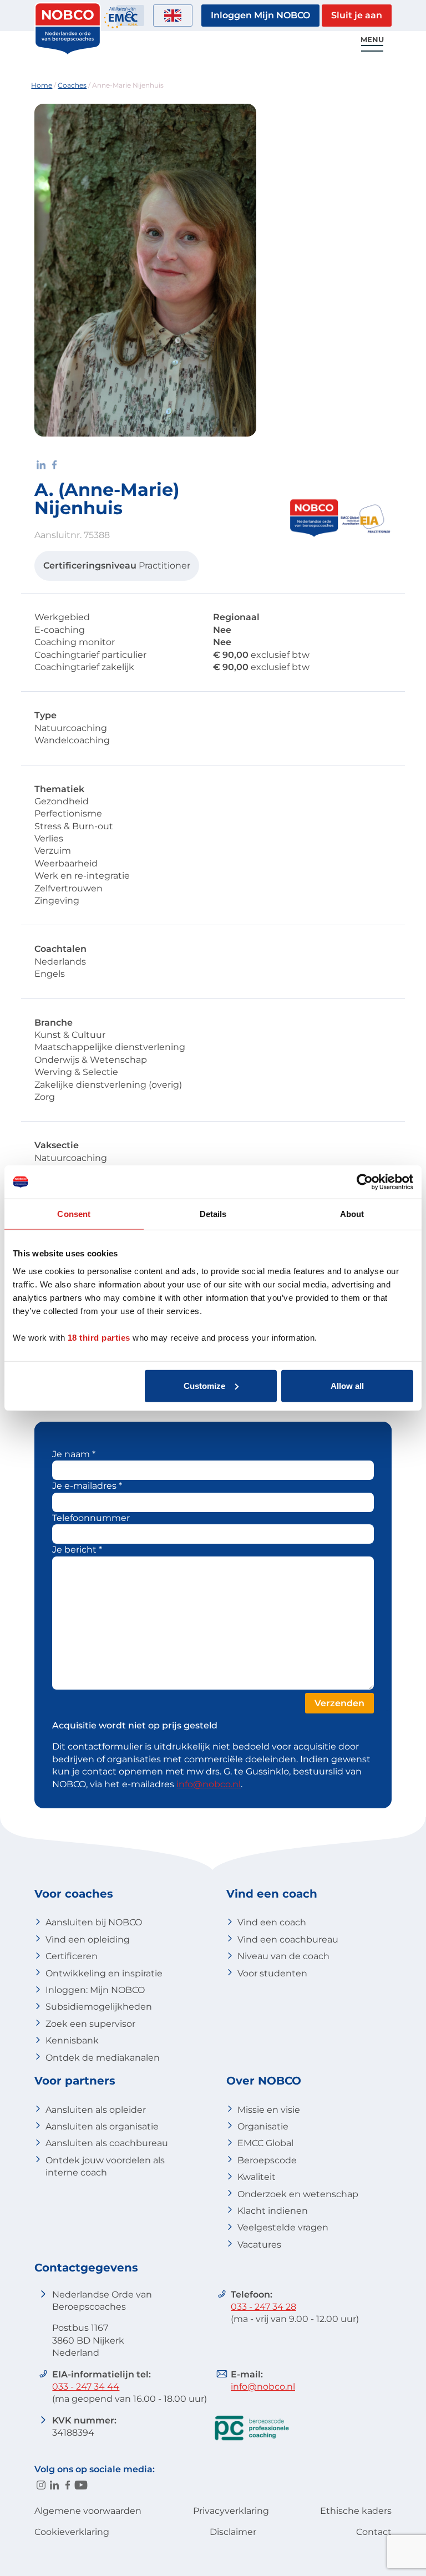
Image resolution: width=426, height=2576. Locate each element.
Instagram (41, 2485)
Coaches (72, 85)
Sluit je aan (357, 15)
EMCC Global (265, 2143)
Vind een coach (272, 1922)
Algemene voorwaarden (88, 2511)
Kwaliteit (257, 2177)
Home (42, 85)
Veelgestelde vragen (283, 2227)
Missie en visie (269, 2110)
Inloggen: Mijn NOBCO (95, 1990)
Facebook (68, 2485)
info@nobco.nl (209, 1784)
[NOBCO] (68, 52)
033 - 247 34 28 (263, 2307)
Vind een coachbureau (288, 1939)
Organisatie (263, 2126)
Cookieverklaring (72, 2532)
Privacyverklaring (231, 2511)
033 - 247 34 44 (86, 2387)
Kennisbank (72, 2040)
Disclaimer (233, 2532)
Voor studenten (272, 1973)
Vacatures (259, 2245)
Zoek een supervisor (90, 2024)
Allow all (347, 1385)
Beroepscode (267, 2160)
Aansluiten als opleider (96, 2110)
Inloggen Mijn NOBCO (260, 15)
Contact (374, 2532)
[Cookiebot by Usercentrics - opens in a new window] (365, 1182)
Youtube (81, 2485)
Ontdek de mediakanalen (103, 2058)
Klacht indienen (273, 2211)
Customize (204, 1385)
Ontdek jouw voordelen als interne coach (105, 2166)
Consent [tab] (74, 1214)
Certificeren (72, 1956)
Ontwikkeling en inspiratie (104, 1973)
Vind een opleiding (88, 1939)
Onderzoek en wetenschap (298, 2194)
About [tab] (352, 1214)
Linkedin (54, 2485)
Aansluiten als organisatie (102, 2126)
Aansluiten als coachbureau (107, 2143)
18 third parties (99, 1337)
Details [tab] (213, 1214)
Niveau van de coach (283, 1956)
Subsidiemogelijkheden (99, 2007)
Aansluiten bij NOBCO (94, 1922)
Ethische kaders (356, 2511)
